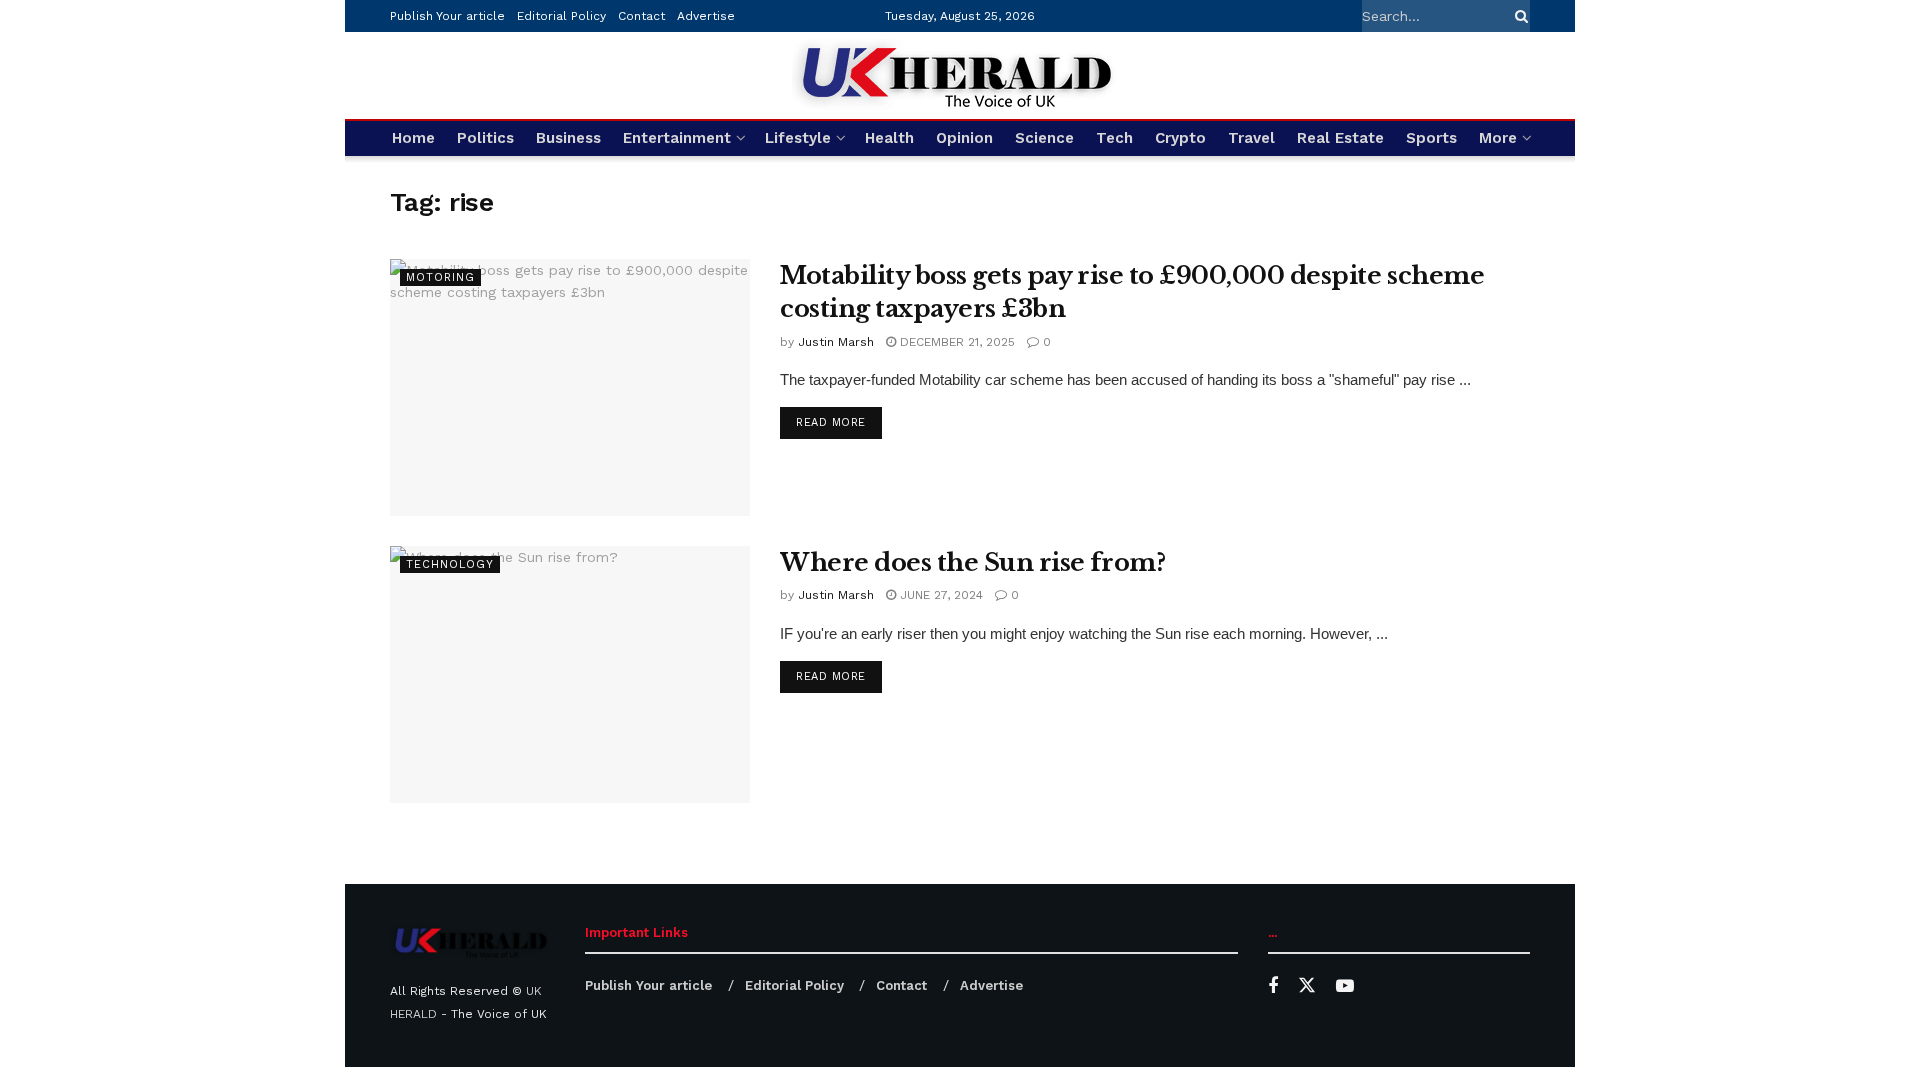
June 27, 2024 (939, 595)
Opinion (964, 138)
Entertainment (677, 138)
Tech (1114, 138)
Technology (450, 564)
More (1498, 138)
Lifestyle (798, 138)
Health (889, 138)
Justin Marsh (836, 342)
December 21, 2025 (955, 342)
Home (413, 138)
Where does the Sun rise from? (972, 562)
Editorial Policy (561, 16)
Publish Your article (447, 16)
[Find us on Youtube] (1345, 986)
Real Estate (1340, 138)
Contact (641, 16)
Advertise (706, 16)
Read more (839, 422)
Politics (485, 138)
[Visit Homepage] (960, 75)
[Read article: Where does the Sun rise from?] (570, 674)
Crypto (1180, 138)
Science (1044, 138)
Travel (1251, 138)
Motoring (440, 277)
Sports (1431, 138)
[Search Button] (1518, 16)
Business (568, 138)
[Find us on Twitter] (1307, 986)
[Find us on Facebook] (1273, 986)
